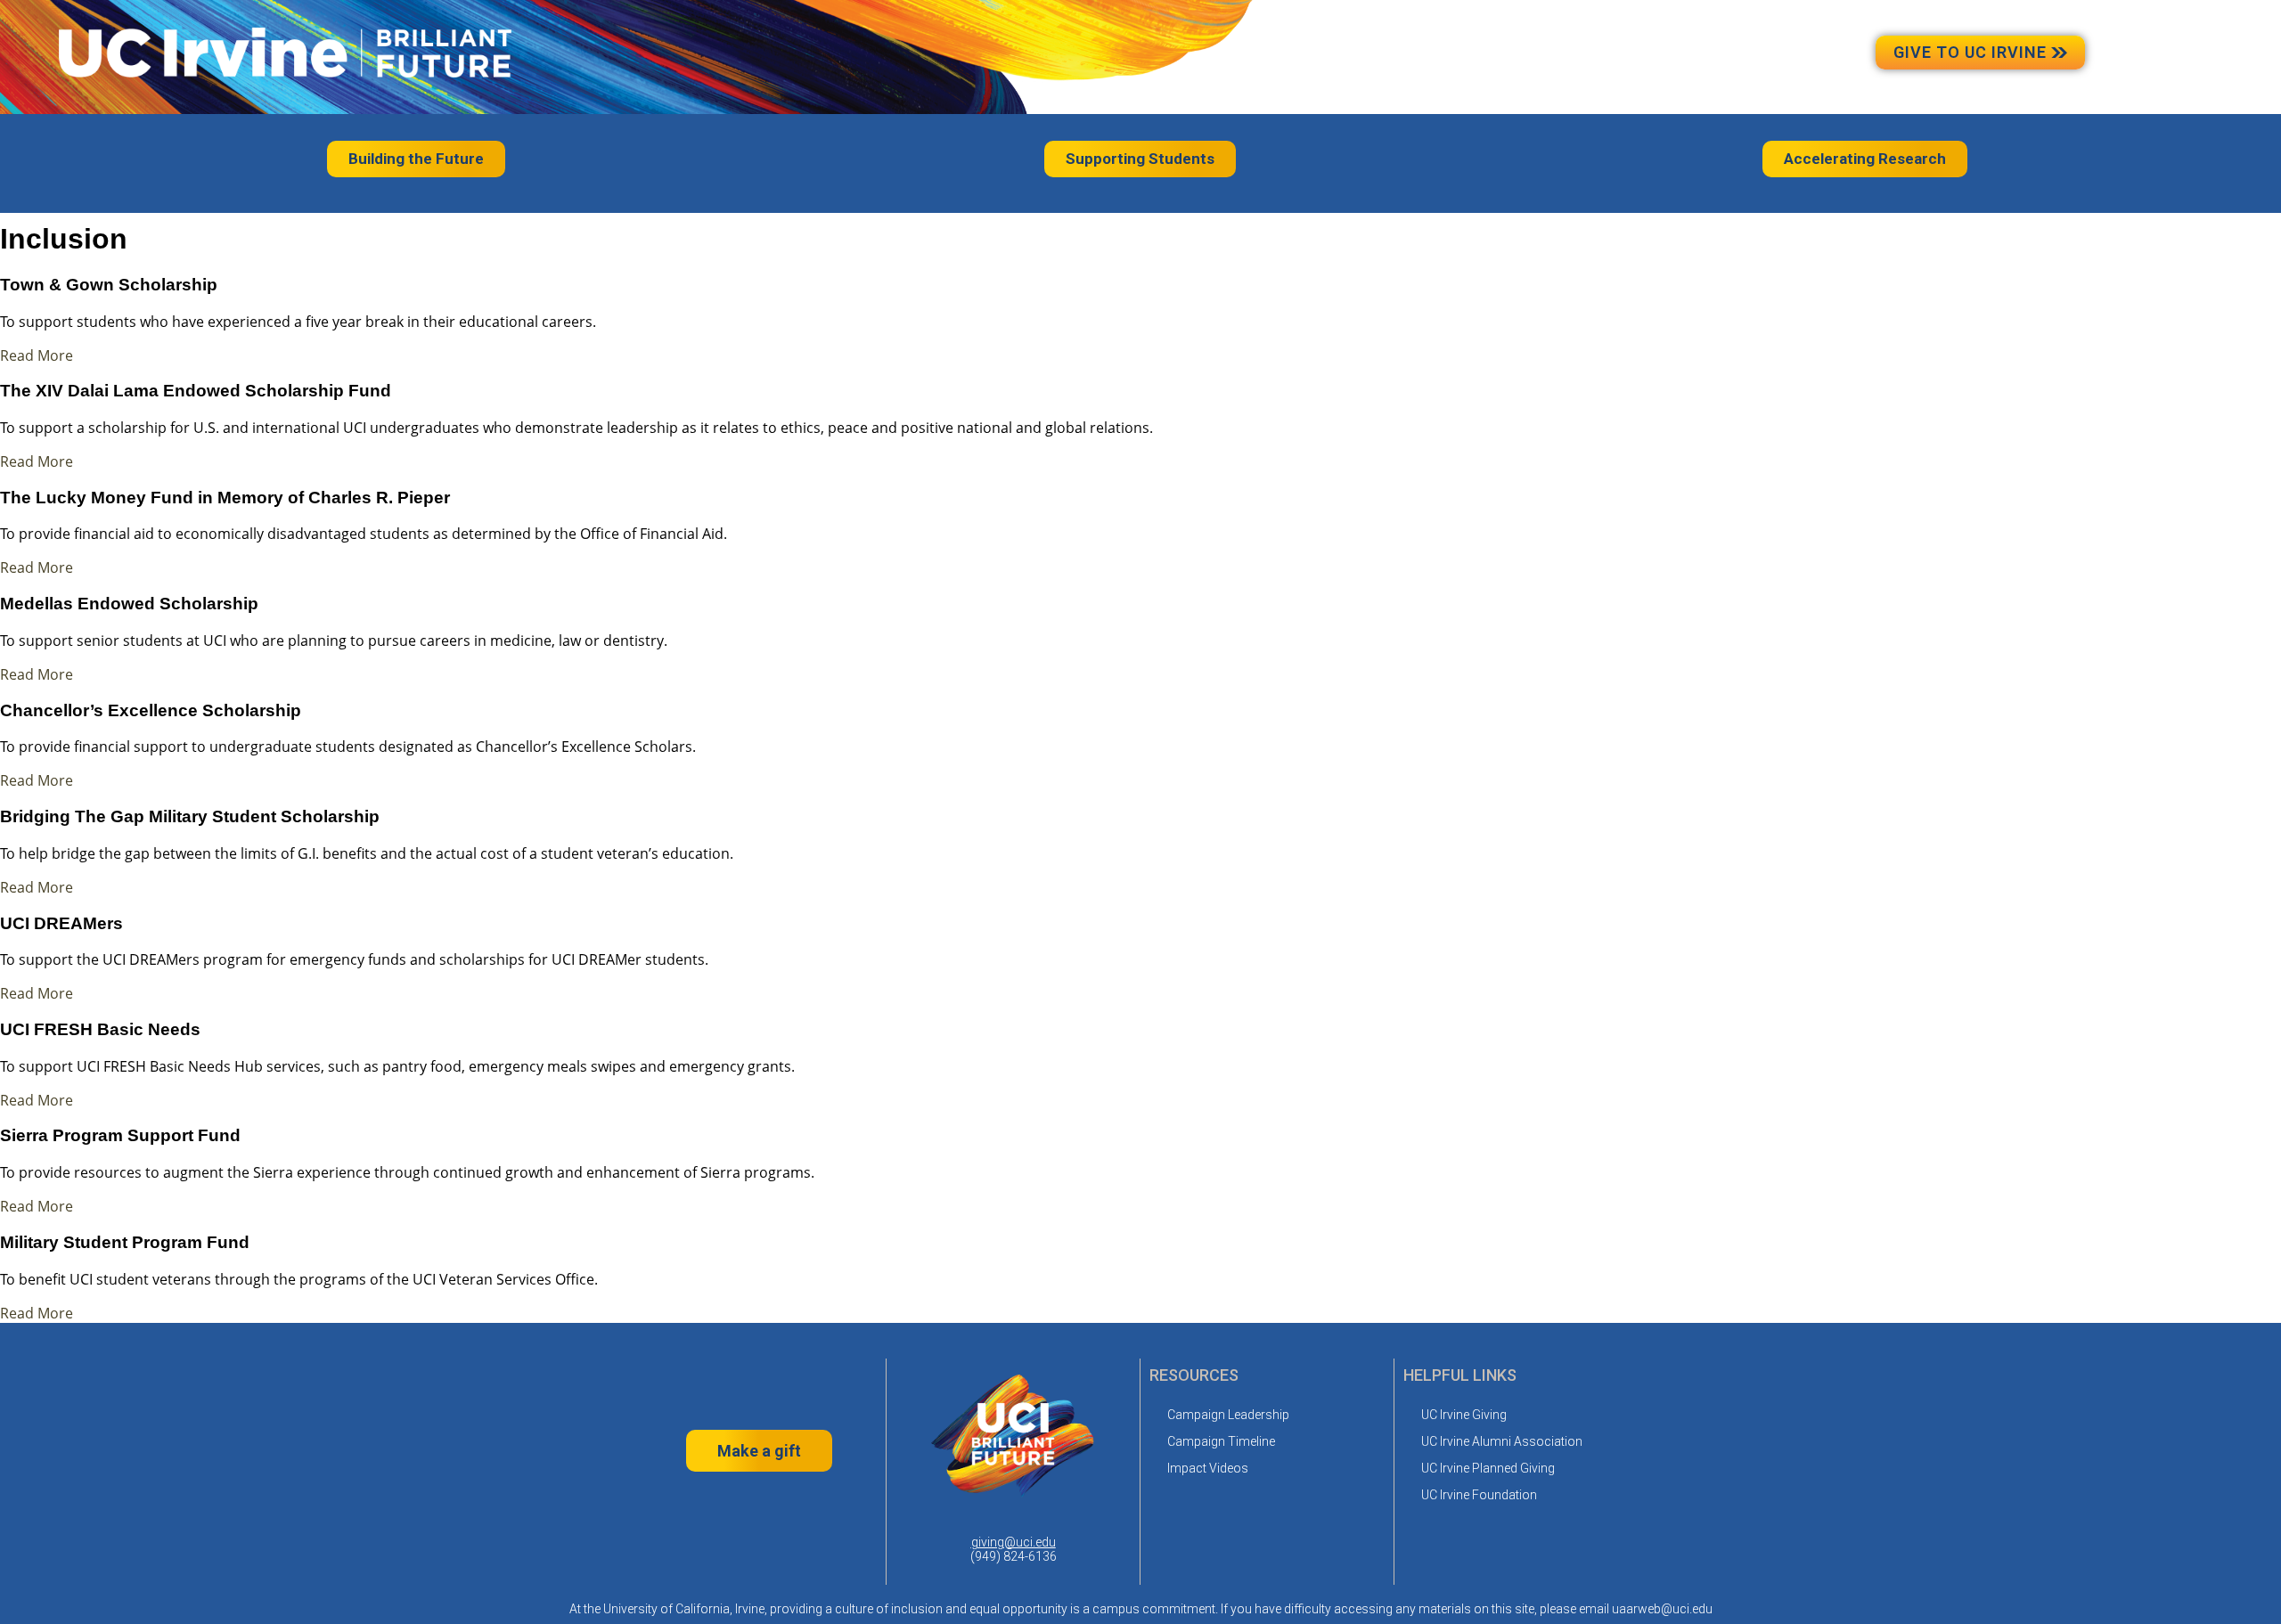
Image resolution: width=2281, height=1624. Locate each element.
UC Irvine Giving (1464, 1415)
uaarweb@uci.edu (1662, 1609)
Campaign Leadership (1228, 1415)
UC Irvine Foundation (1479, 1495)
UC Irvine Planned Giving (1488, 1468)
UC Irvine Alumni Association (1502, 1441)
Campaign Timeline (1221, 1441)
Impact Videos (1208, 1468)
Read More (37, 355)
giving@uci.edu (1014, 1542)
